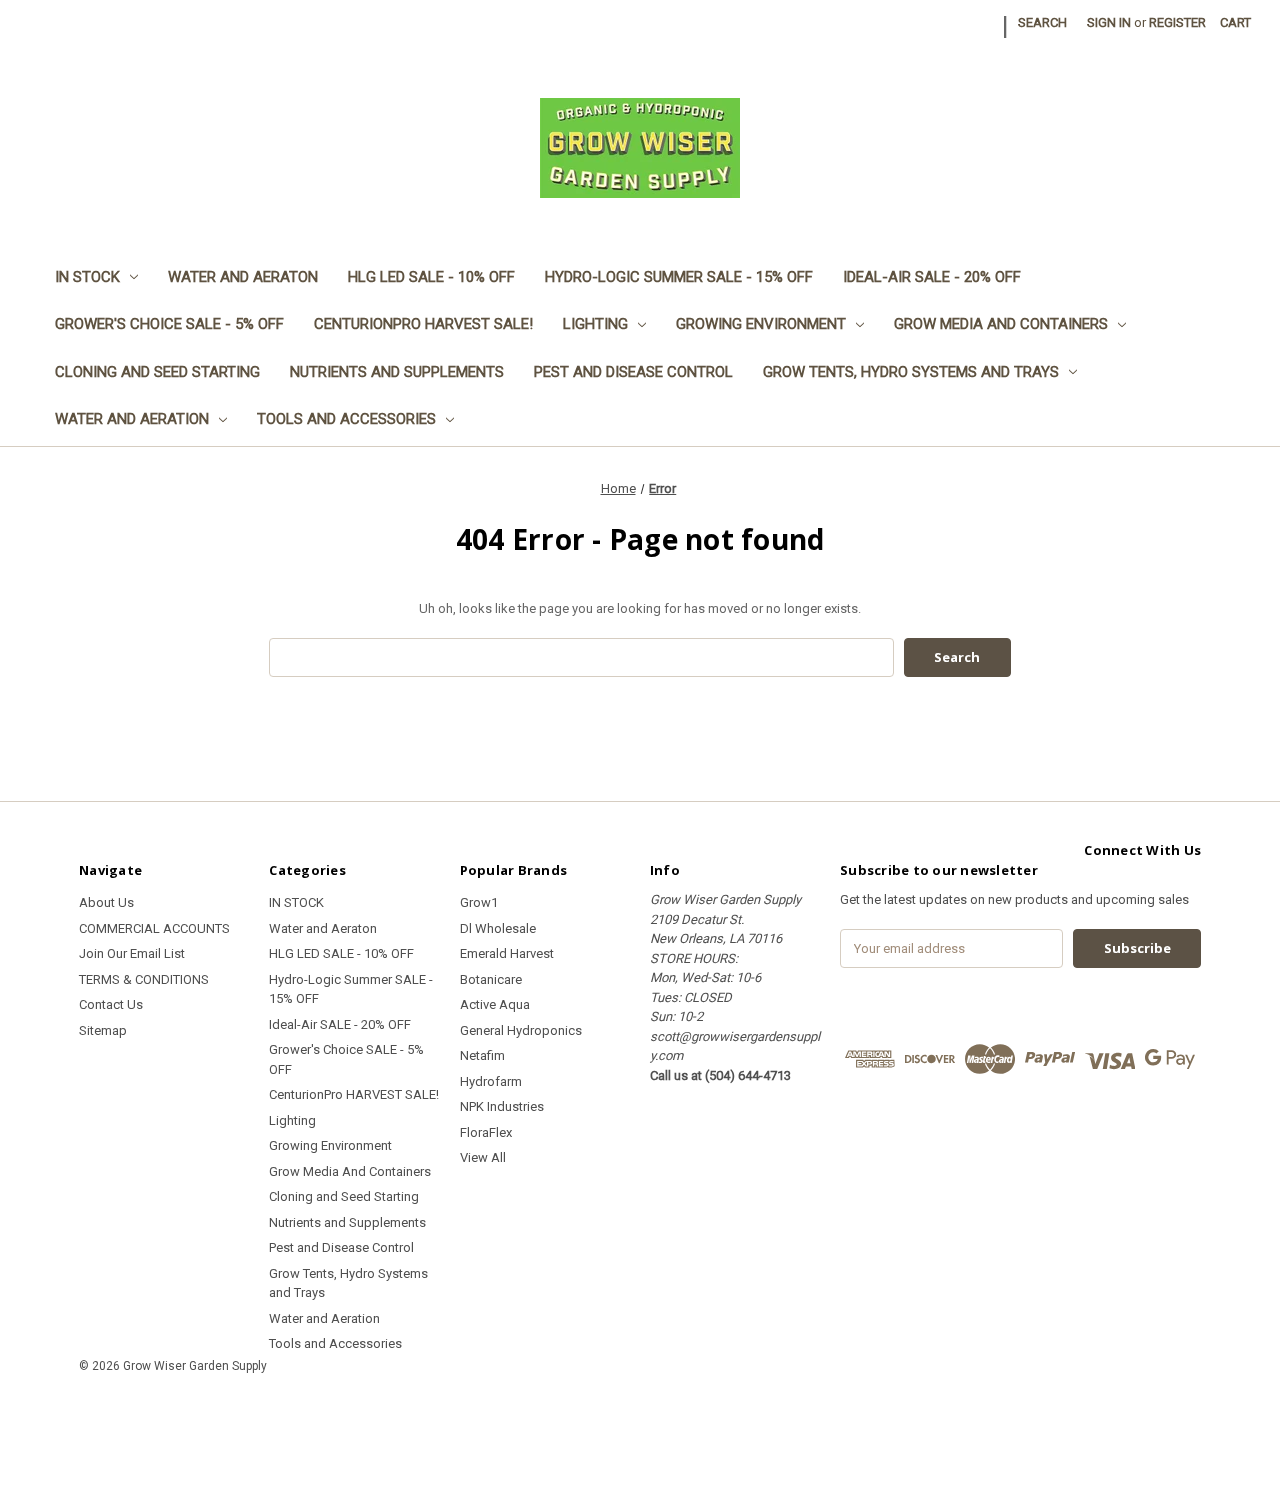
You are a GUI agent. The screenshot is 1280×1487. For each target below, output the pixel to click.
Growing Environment (761, 324)
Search (1042, 22)
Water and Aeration (132, 419)
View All (483, 1157)
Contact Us (111, 1004)
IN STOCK (87, 277)
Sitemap (103, 1030)
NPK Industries (502, 1106)
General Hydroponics (521, 1030)
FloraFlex (486, 1132)
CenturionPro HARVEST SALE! (423, 324)
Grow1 (479, 902)
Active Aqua (495, 1004)
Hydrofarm (491, 1081)
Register (1177, 22)
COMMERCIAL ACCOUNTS (154, 928)
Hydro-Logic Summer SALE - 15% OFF (679, 277)
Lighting (595, 324)
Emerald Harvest (507, 953)
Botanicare (491, 979)
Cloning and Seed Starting (157, 372)
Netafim (482, 1055)
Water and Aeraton (243, 277)
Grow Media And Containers (1001, 324)
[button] (640, 1411)
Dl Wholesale (498, 928)
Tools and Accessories (346, 419)
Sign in (1109, 22)
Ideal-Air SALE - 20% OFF (932, 277)
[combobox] (581, 657)
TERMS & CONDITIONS (144, 979)
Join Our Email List (132, 953)
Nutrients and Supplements (397, 372)
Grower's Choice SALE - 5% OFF (169, 324)
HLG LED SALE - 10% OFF (431, 277)
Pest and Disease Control (633, 372)
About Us (106, 902)
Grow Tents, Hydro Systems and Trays (911, 372)
